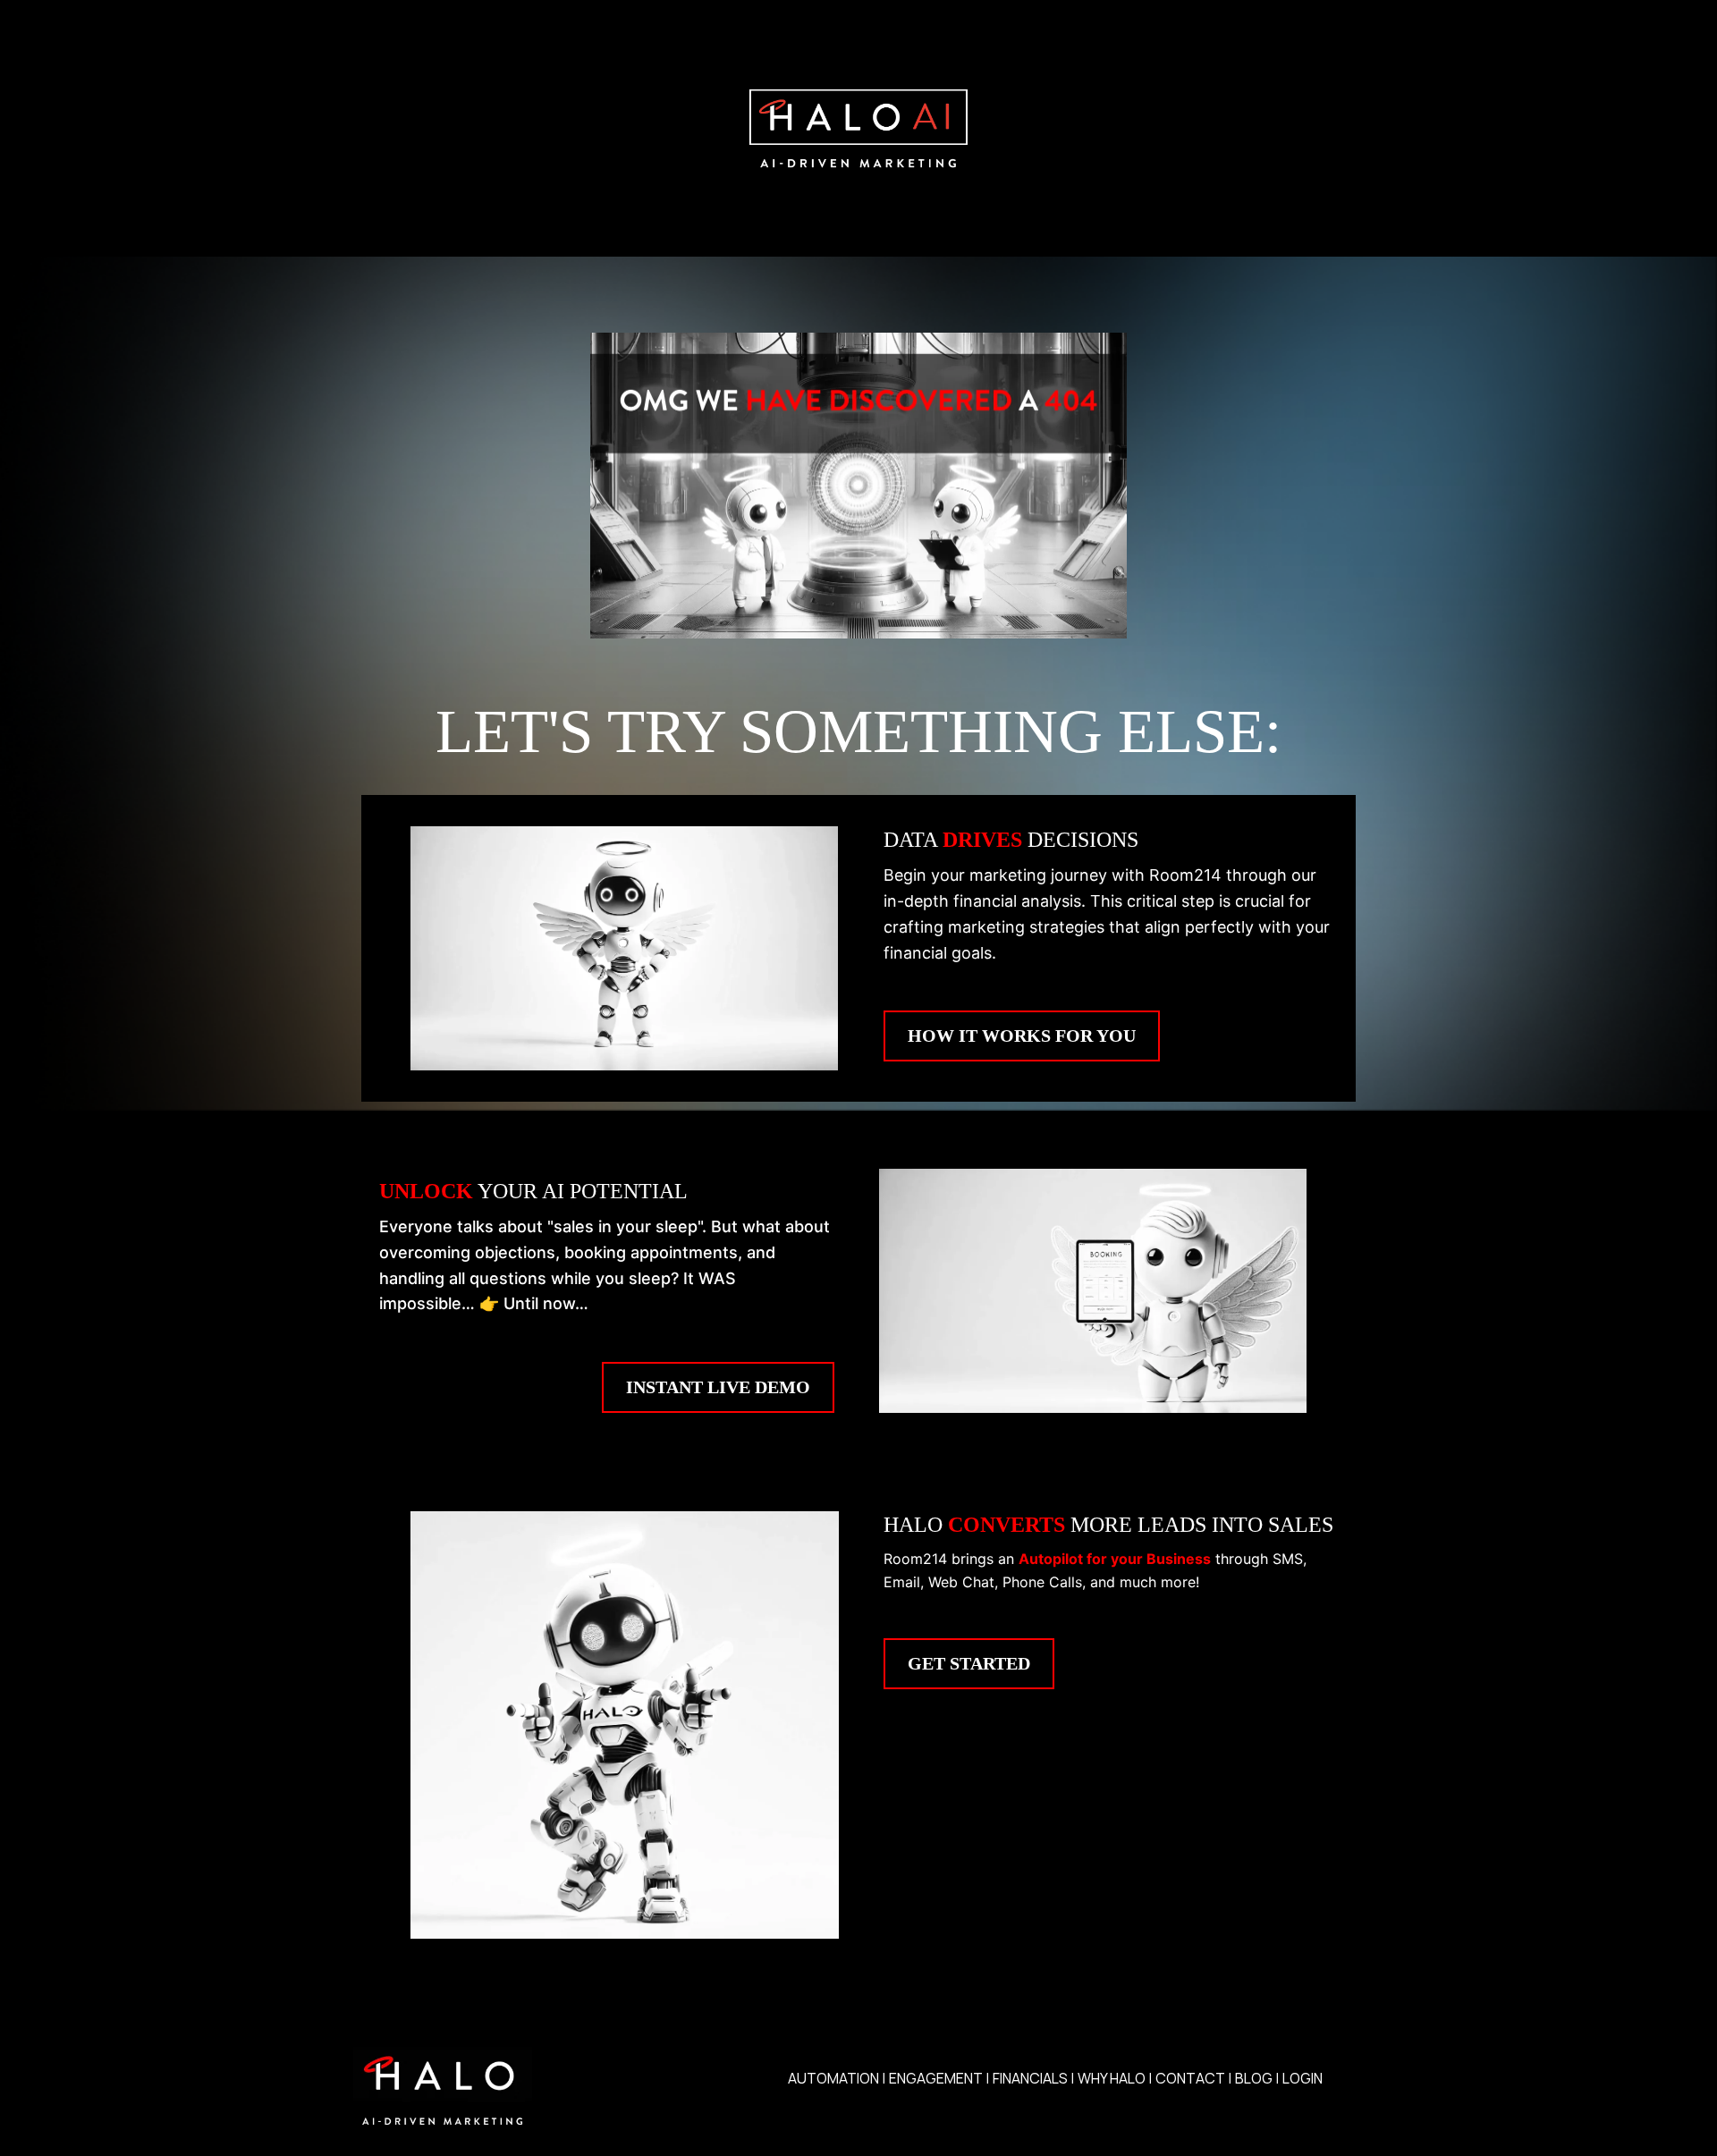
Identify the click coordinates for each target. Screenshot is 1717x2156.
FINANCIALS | (1033, 2078)
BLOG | (1257, 2078)
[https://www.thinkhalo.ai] (858, 128)
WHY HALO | (1115, 2078)
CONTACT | (1193, 2078)
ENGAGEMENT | (939, 2078)
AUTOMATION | (837, 2078)
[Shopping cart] (1355, 2079)
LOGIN (1303, 2078)
